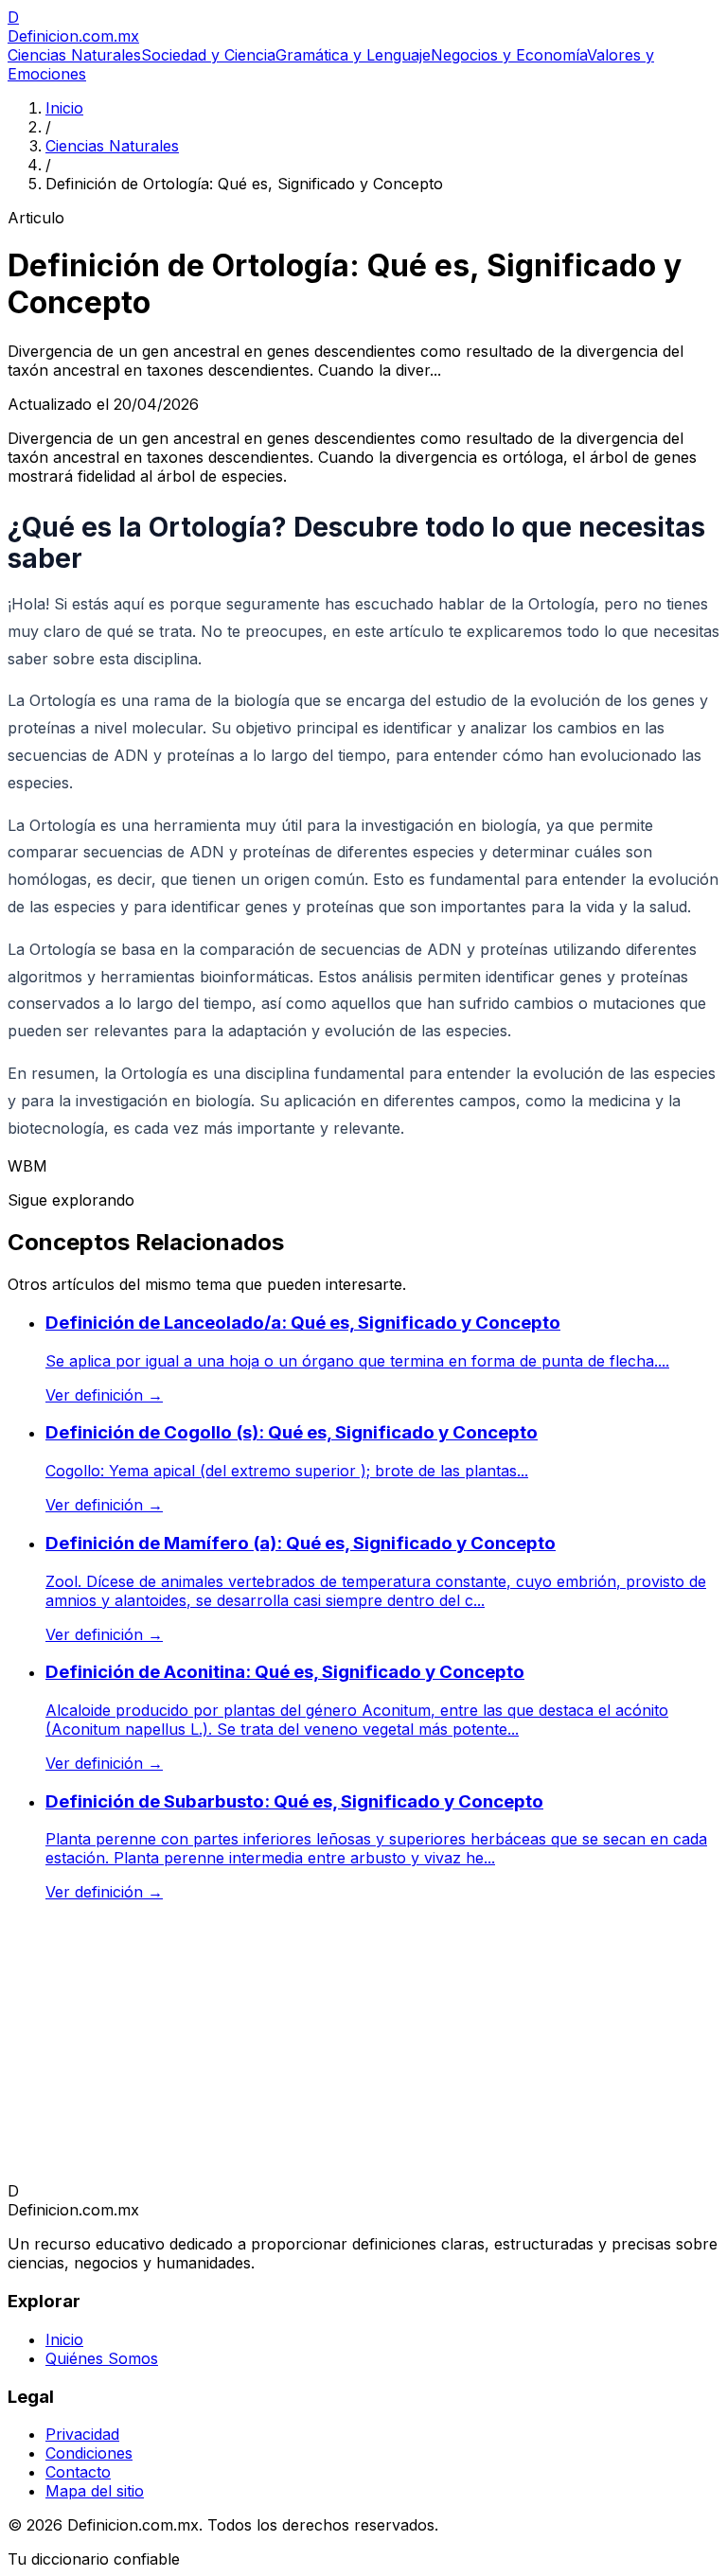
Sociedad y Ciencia (208, 55)
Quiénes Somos (102, 2358)
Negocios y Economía (509, 55)
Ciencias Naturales (74, 55)
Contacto (78, 2472)
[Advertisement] (363, 2049)
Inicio (64, 108)
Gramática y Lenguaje (353, 55)
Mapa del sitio (95, 2491)
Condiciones (89, 2453)
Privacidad (82, 2434)
